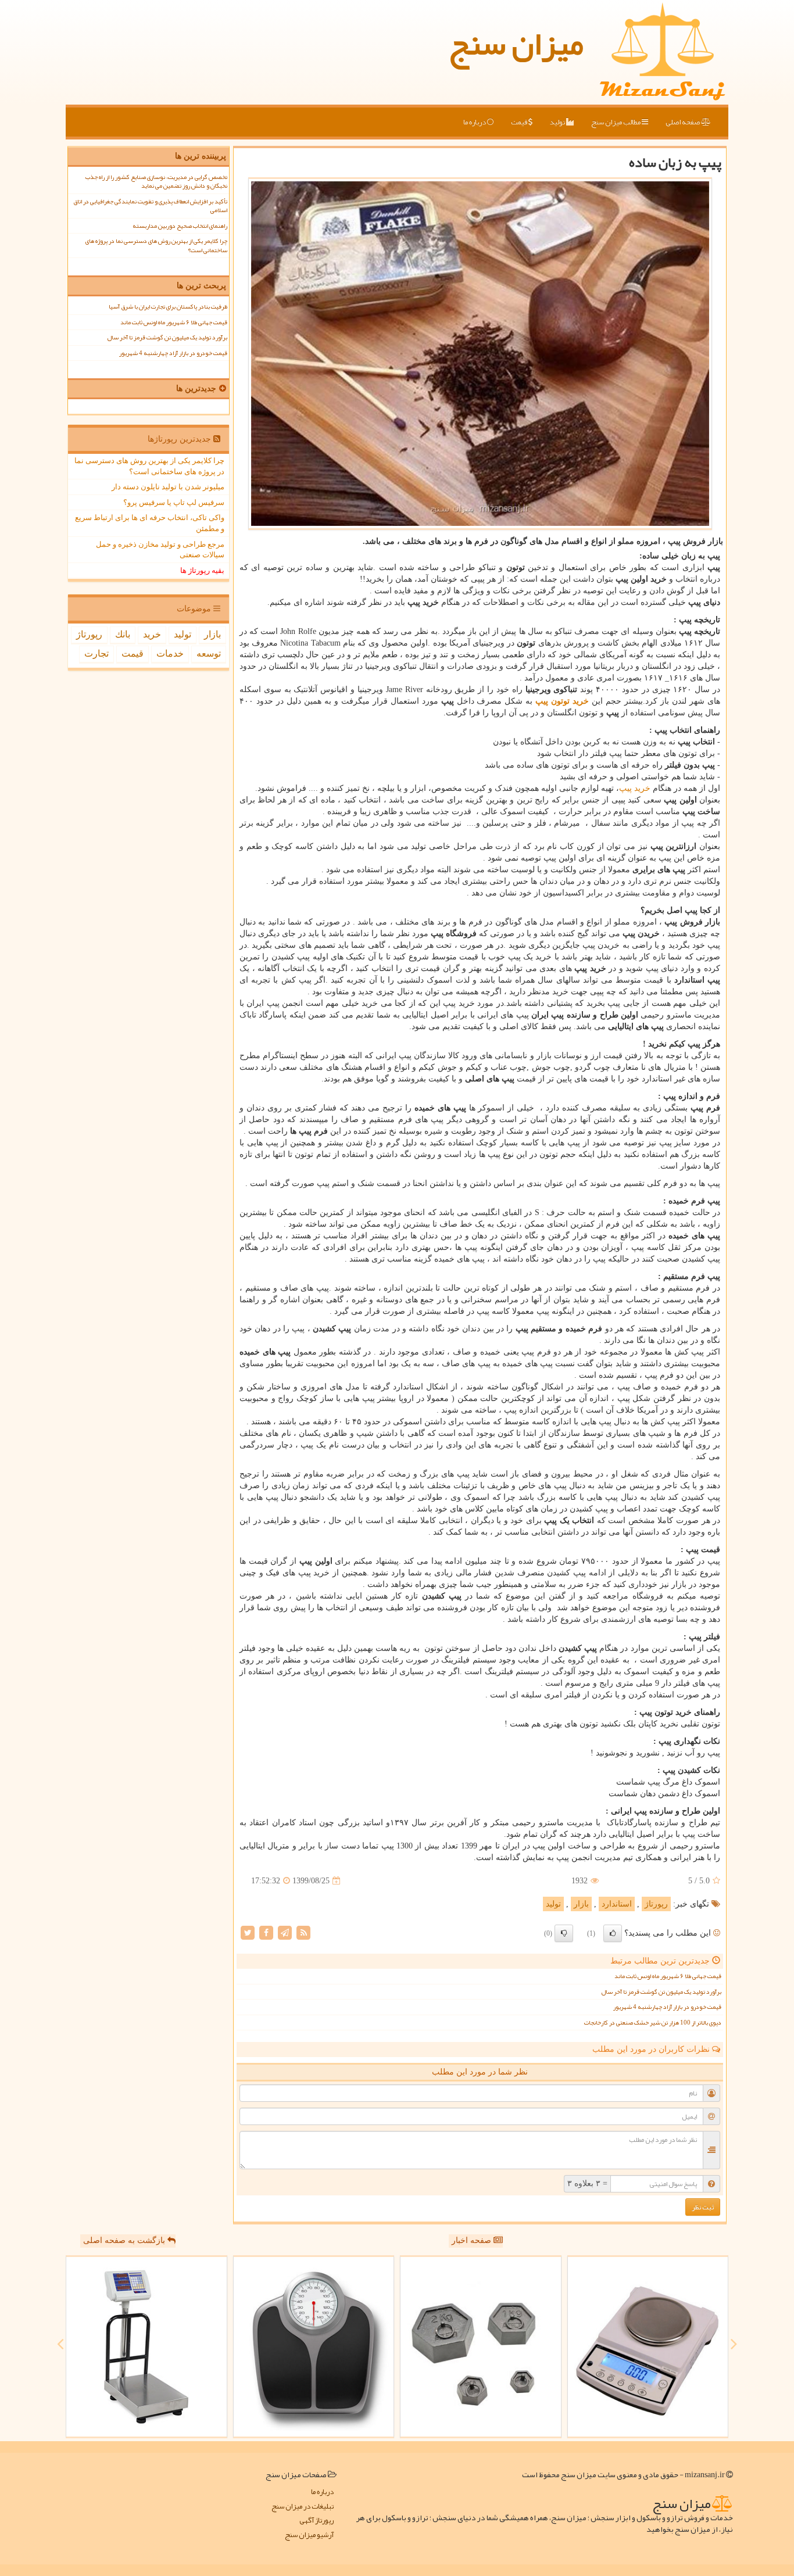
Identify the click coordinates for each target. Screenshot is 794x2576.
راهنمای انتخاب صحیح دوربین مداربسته (180, 226)
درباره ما (475, 122)
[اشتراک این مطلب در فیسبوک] (266, 1932)
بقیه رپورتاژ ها (202, 570)
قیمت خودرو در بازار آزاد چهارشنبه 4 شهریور (667, 2007)
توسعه (209, 653)
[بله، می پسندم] (613, 1933)
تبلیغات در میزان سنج (303, 2507)
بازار (581, 1904)
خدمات (170, 653)
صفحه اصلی (683, 122)
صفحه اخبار (473, 2240)
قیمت (520, 122)
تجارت (96, 653)
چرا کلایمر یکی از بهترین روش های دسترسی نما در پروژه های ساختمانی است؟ (156, 245)
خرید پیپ (635, 788)
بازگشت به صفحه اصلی (125, 2240)
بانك (123, 634)
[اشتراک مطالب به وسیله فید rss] (303, 1932)
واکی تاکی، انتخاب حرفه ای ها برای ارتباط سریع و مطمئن (150, 523)
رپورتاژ (656, 1904)
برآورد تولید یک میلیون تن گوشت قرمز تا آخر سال (661, 1992)
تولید (558, 122)
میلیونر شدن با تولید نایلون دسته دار (168, 487)
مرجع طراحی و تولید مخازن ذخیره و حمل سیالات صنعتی (160, 550)
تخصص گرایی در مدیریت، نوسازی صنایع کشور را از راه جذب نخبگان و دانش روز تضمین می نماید (156, 181)
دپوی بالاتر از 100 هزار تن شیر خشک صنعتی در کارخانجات (653, 2023)
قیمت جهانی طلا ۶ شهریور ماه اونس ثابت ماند (668, 1976)
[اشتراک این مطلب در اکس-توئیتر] (248, 1932)
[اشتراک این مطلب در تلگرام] (285, 1932)
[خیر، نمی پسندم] (564, 1933)
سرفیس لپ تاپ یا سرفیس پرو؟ (174, 502)
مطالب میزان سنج (616, 122)
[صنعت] (314, 2347)
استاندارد (617, 1904)
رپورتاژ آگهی (316, 2521)
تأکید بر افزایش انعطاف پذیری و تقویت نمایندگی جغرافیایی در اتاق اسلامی (150, 206)
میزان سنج (516, 44)
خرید (152, 634)
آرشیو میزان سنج (309, 2535)
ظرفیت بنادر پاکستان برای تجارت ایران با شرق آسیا (168, 307)
